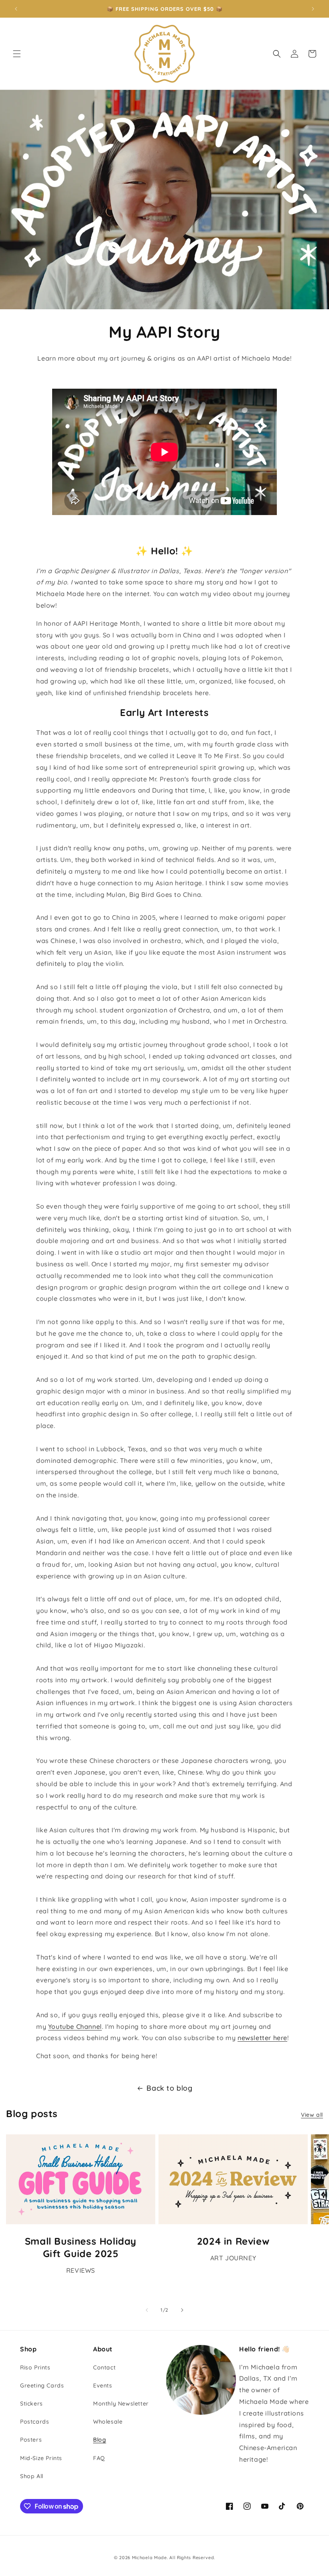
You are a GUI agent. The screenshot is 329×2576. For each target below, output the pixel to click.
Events (103, 2385)
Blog (100, 2440)
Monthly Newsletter (121, 2404)
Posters (31, 2440)
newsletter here (262, 2038)
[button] (17, 54)
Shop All (32, 2476)
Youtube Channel (75, 2026)
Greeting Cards (42, 2385)
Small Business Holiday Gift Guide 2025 (81, 2247)
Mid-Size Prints (41, 2458)
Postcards (35, 2422)
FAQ (99, 2458)
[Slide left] (147, 2310)
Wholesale (108, 2422)
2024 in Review (233, 2241)
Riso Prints (35, 2367)
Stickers (31, 2404)
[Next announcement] (313, 9)
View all (312, 2115)
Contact (104, 2367)
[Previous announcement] (16, 9)
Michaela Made (149, 2558)
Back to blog (169, 2088)
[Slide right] (182, 2310)
